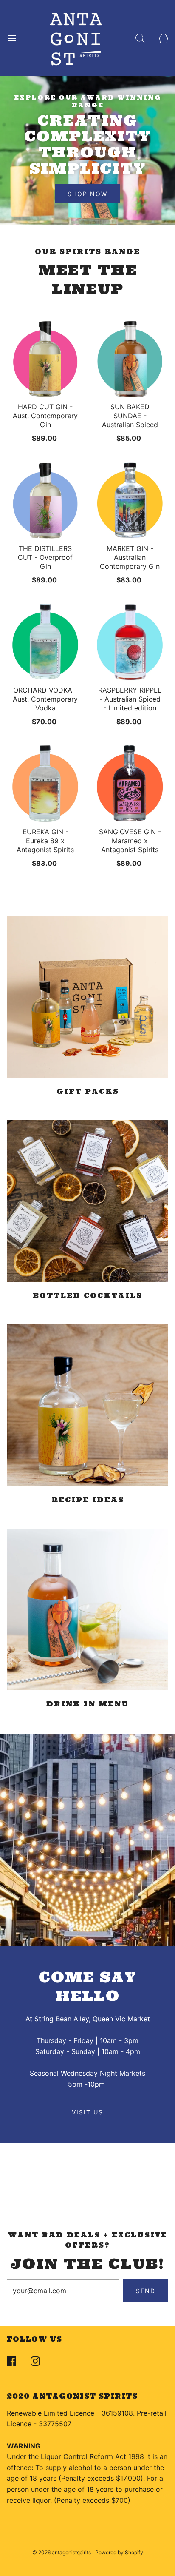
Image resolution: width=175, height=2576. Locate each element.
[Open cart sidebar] (163, 38)
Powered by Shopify (119, 2552)
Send (146, 2291)
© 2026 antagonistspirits (62, 2552)
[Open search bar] (140, 38)
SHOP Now (87, 194)
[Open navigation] (12, 38)
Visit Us (87, 2112)
